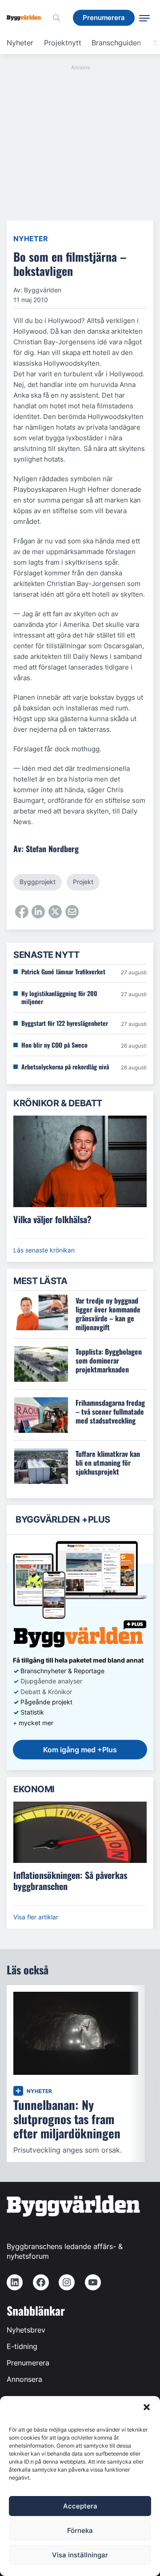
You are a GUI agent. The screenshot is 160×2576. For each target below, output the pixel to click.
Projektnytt (63, 43)
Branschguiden (116, 43)
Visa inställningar (80, 2555)
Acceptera (80, 2506)
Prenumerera (28, 2363)
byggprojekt (38, 882)
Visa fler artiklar (36, 1917)
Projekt (83, 882)
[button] (147, 2407)
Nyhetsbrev (26, 2330)
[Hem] (27, 18)
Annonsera (24, 2379)
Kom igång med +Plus (80, 1750)
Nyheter (20, 43)
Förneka (80, 2530)
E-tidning (22, 2346)
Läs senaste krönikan (44, 1250)
